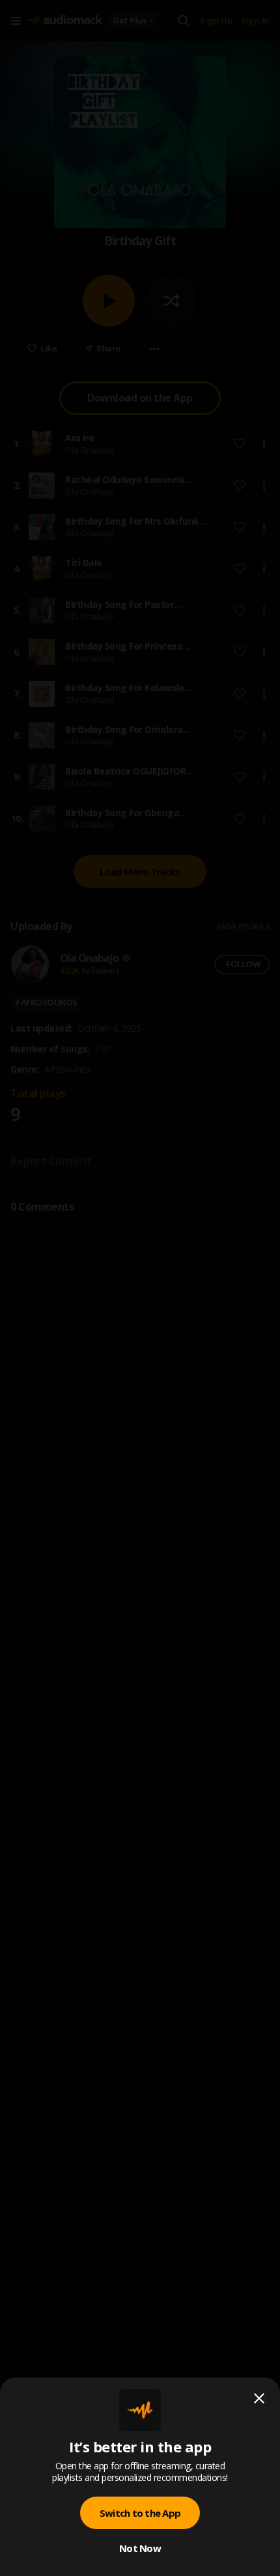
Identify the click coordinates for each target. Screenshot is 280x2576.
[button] (140, 1288)
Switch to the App (140, 2513)
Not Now (140, 2548)
